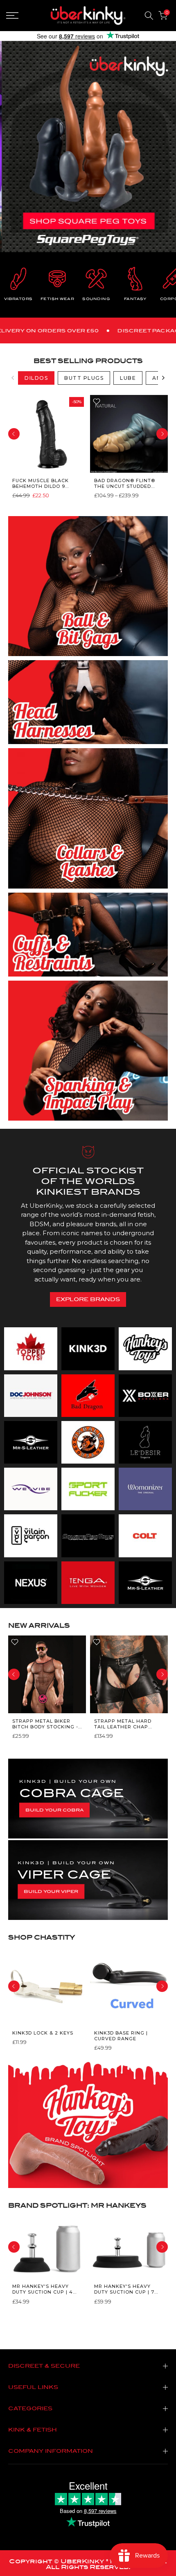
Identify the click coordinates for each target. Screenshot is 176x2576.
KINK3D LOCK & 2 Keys (43, 2033)
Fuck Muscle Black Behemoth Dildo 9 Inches (41, 483)
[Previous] (13, 378)
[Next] (163, 378)
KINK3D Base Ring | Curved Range (121, 2036)
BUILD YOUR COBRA (54, 1810)
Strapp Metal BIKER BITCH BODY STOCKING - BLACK (45, 1724)
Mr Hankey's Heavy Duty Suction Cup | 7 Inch (124, 2289)
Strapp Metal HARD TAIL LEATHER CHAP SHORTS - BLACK (123, 1724)
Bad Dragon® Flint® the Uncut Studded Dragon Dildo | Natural (125, 483)
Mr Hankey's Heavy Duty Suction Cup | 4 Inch (43, 2289)
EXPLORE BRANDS (88, 1299)
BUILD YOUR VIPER (51, 1891)
